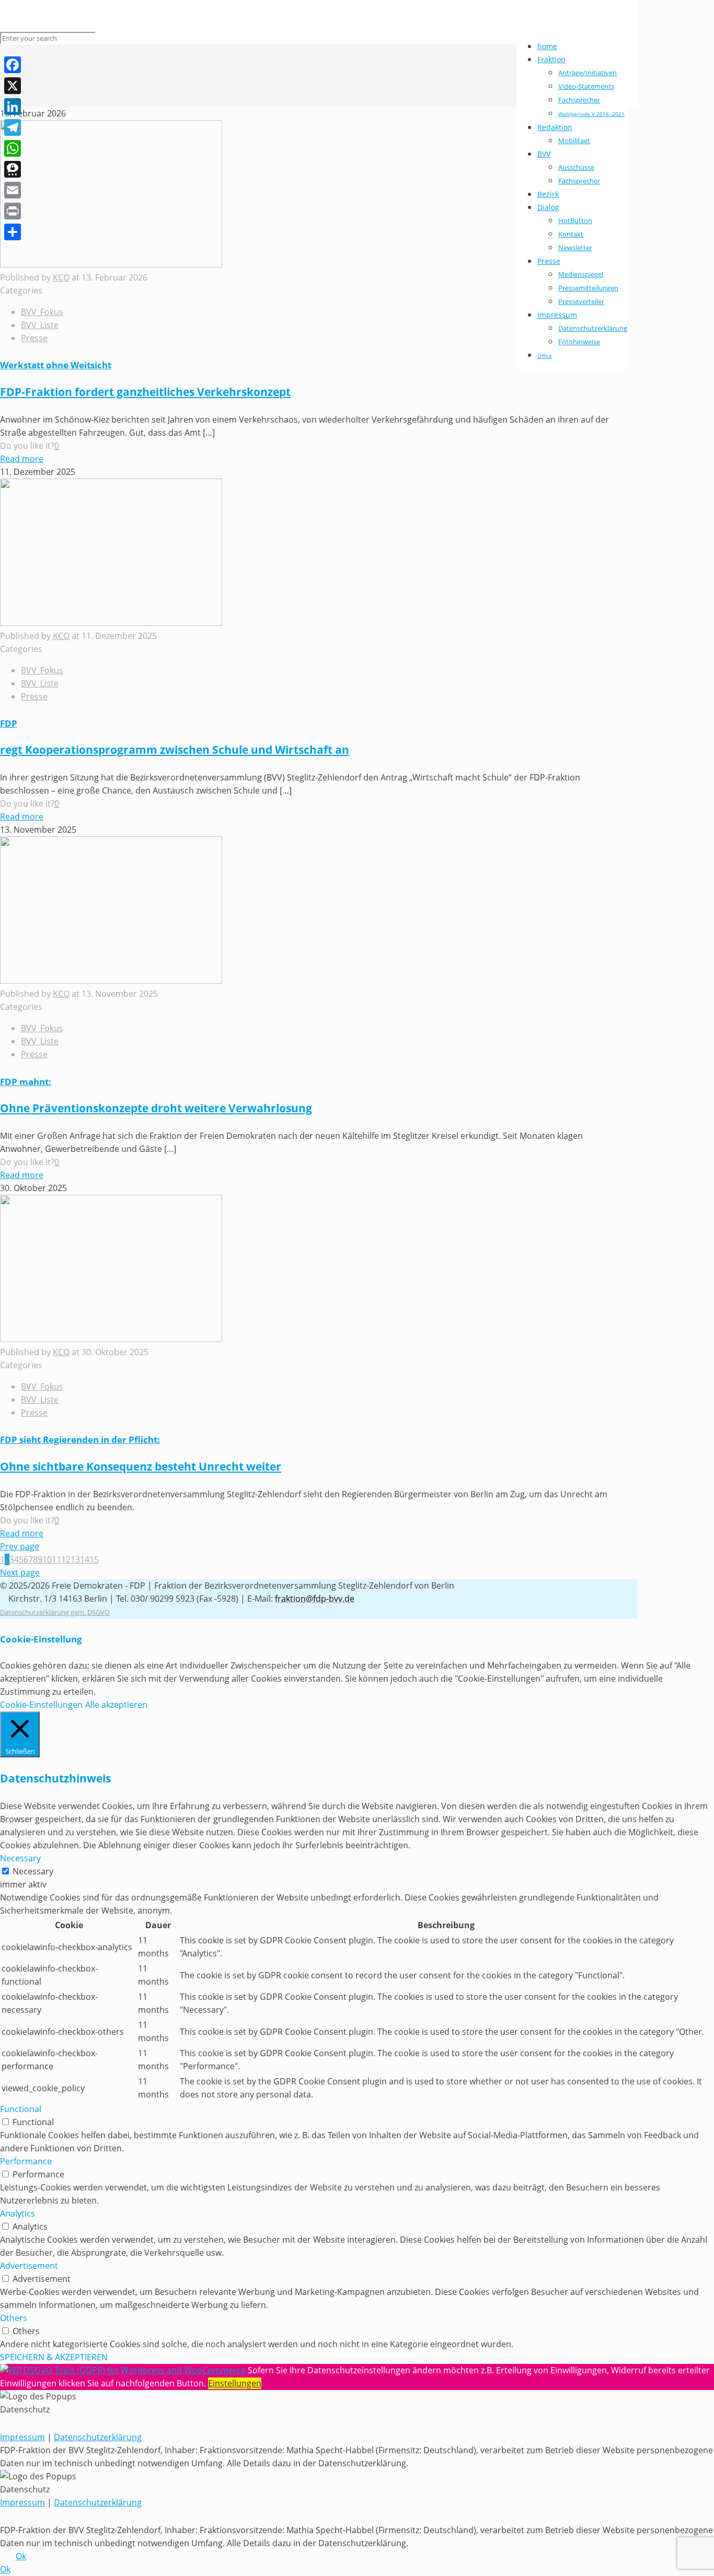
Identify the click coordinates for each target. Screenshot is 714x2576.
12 (66, 1559)
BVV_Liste (40, 325)
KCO (61, 277)
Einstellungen (235, 2383)
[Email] (13, 190)
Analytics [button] (18, 2213)
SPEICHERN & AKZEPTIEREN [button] (54, 2357)
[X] (13, 86)
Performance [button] (26, 2161)
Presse (34, 338)
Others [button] (14, 2318)
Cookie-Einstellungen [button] (41, 1705)
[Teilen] (13, 232)
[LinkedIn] (13, 107)
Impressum (22, 2437)
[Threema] (13, 169)
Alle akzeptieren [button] (116, 1705)
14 (85, 1559)
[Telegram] (13, 127)
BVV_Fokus (42, 312)
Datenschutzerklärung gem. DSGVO (55, 1612)
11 (56, 1559)
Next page (20, 1572)
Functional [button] (21, 2109)
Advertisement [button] (29, 2266)
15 (94, 1559)
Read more (22, 459)
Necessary (33, 1871)
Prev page (20, 1546)
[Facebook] (13, 65)
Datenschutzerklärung (98, 2437)
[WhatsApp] (13, 148)
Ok (21, 2556)
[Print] (13, 211)
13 (75, 1559)
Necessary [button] (20, 1858)
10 (47, 1559)
